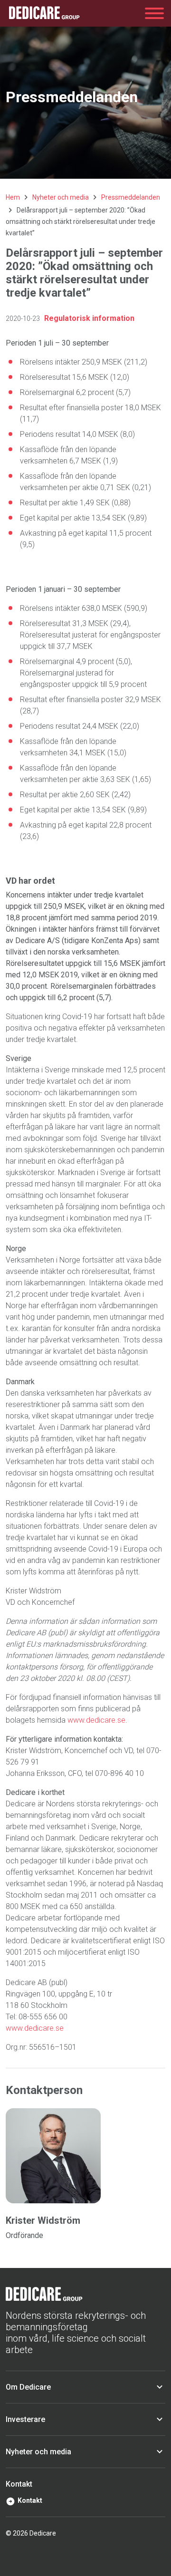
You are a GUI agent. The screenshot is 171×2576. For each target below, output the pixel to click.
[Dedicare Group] (44, 13)
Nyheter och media (61, 197)
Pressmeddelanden (131, 197)
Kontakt (30, 2500)
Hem (13, 197)
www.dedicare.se (96, 1720)
